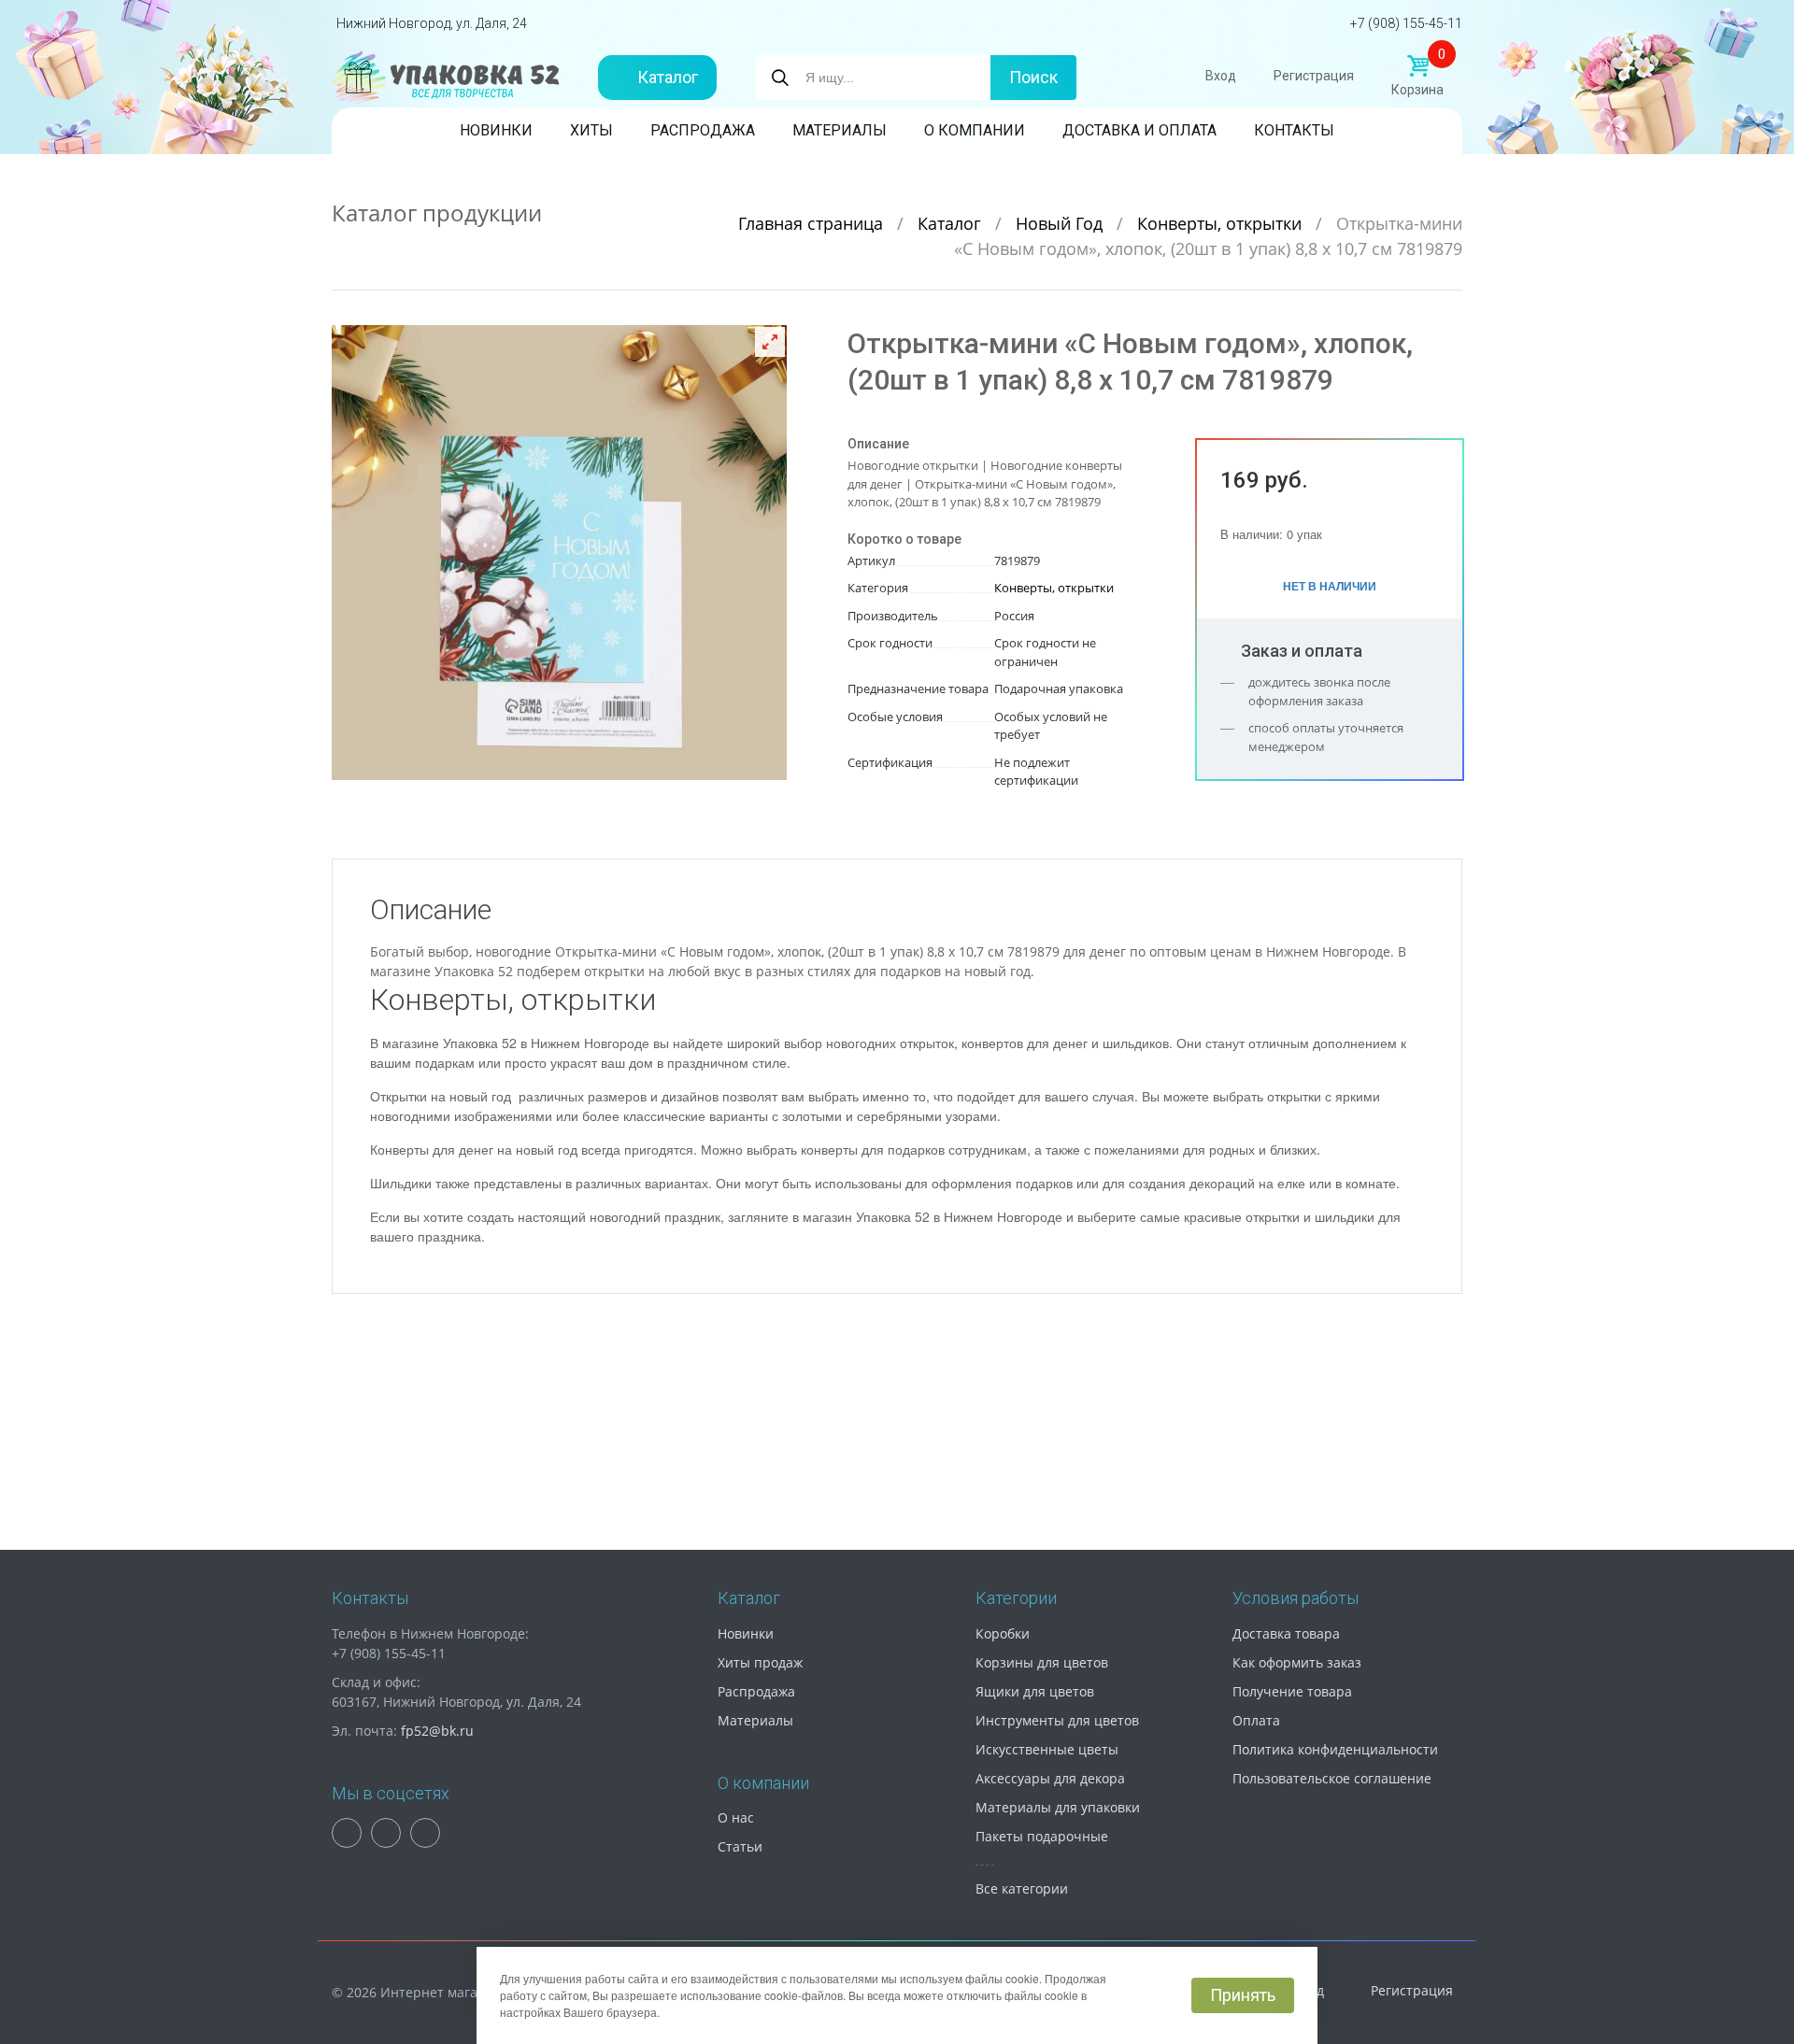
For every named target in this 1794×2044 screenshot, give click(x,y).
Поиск (1033, 77)
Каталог (668, 77)
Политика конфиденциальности (1335, 1749)
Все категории (1022, 1888)
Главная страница (813, 223)
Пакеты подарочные (1042, 1836)
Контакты (1294, 130)
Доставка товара (1286, 1633)
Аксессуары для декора (1050, 1778)
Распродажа (703, 130)
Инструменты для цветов (1057, 1720)
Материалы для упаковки (1058, 1807)
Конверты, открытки (1222, 223)
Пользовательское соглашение (1332, 1778)
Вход (1221, 76)
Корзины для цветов (1042, 1662)
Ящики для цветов (1035, 1691)
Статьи (740, 1846)
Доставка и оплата (1139, 130)
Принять (1243, 1995)
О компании (975, 130)
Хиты (591, 130)
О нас (736, 1817)
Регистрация (1314, 76)
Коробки (1003, 1633)
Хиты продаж (760, 1662)
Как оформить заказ (1297, 1662)
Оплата (1256, 1720)
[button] (770, 342)
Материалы (840, 130)
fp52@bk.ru (437, 1731)
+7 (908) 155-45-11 (1406, 23)
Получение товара (1292, 1691)
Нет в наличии (1330, 586)
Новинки (496, 130)
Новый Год (1061, 223)
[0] (1417, 66)
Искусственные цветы (1047, 1749)
